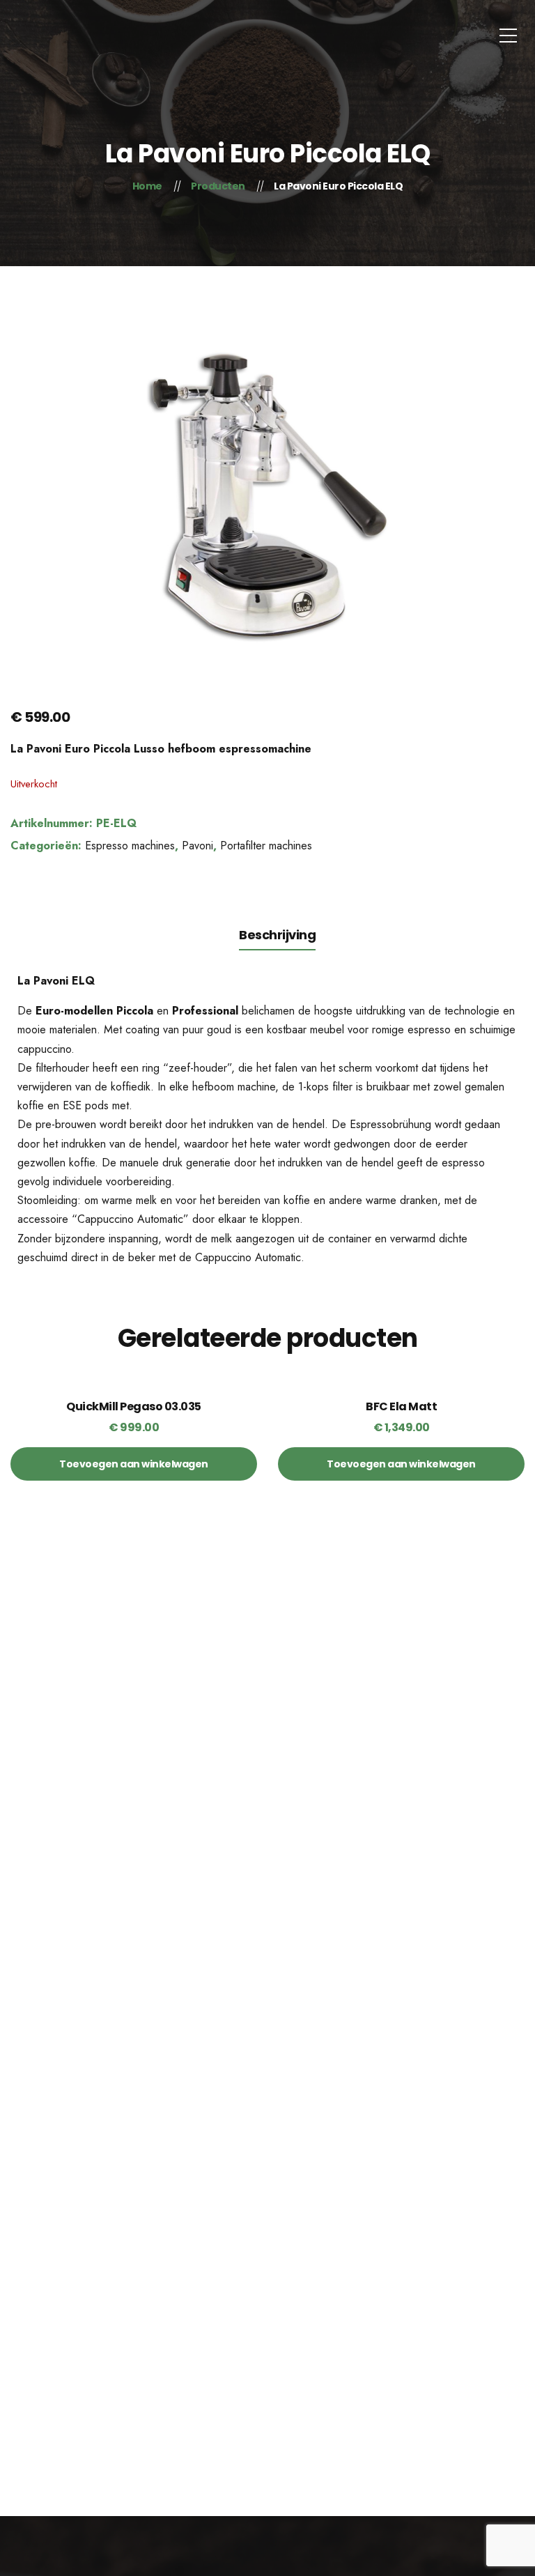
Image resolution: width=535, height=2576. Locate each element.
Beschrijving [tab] (277, 935)
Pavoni (197, 846)
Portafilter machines (266, 846)
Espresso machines (130, 846)
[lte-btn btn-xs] (134, 1464)
